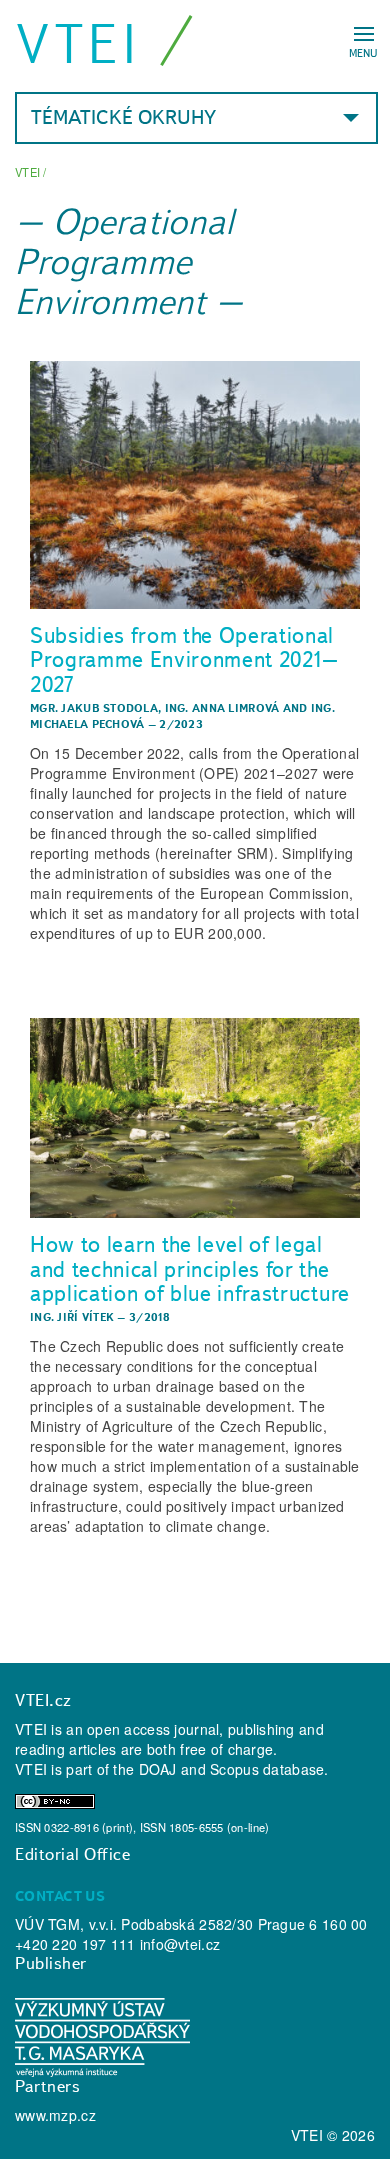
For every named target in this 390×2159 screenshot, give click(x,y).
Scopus (234, 1769)
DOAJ (158, 1769)
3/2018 (150, 1317)
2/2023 (181, 724)
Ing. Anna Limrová (222, 708)
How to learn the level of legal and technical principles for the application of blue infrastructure (190, 1268)
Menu (363, 53)
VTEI (78, 43)
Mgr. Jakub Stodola (94, 708)
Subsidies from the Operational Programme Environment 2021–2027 (184, 659)
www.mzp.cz (55, 2115)
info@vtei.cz (180, 1944)
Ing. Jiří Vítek (72, 1317)
